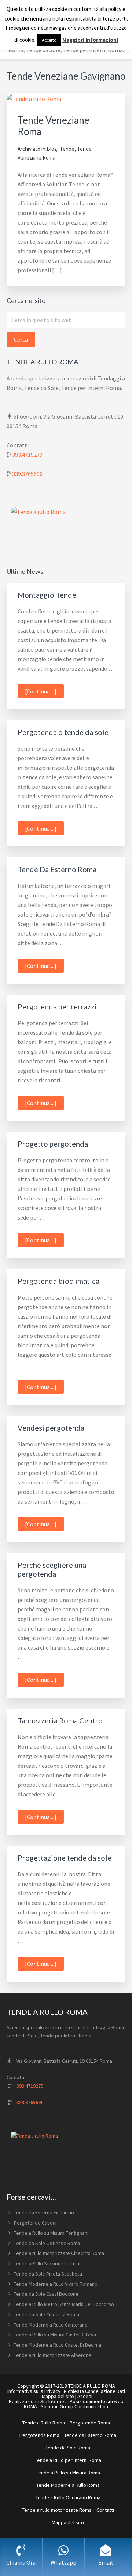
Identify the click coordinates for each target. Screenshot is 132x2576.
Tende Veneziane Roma (54, 126)
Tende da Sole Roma (68, 2448)
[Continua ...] (44, 693)
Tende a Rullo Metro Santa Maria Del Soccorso (64, 2304)
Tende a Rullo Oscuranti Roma (68, 2497)
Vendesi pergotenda (51, 1428)
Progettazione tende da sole (65, 1858)
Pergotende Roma (90, 2423)
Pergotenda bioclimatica (58, 1281)
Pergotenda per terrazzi (57, 1006)
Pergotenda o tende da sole (63, 732)
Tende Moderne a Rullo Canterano (51, 2325)
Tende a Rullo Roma (44, 2423)
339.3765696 (27, 474)
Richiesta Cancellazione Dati (94, 2391)
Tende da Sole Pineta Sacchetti (48, 2274)
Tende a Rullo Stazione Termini (47, 2263)
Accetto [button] (49, 40)
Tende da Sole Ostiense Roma (47, 2243)
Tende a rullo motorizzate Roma (57, 2510)
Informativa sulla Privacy (34, 2391)
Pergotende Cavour (36, 2223)
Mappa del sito (58, 2396)
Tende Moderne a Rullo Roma (68, 2485)
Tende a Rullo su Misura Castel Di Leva (55, 2335)
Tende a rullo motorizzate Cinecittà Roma (59, 2253)
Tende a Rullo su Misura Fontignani (51, 2233)
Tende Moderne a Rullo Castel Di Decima (58, 2345)
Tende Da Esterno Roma (57, 869)
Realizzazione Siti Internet (37, 2401)
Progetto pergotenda (53, 1144)
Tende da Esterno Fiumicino (44, 2212)
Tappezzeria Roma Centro (60, 1720)
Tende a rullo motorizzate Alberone (53, 2355)
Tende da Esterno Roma (90, 2435)
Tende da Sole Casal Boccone (46, 2294)
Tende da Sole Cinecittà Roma (47, 2314)
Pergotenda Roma (39, 2435)
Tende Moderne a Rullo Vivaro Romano (56, 2284)
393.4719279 (27, 455)
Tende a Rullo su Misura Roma (68, 2473)
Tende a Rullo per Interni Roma (68, 2460)
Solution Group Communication (74, 2406)
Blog (52, 149)
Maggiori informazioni (90, 40)
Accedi (85, 2396)
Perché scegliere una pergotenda (52, 1569)
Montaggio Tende (47, 595)
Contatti (105, 2510)
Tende (67, 149)
